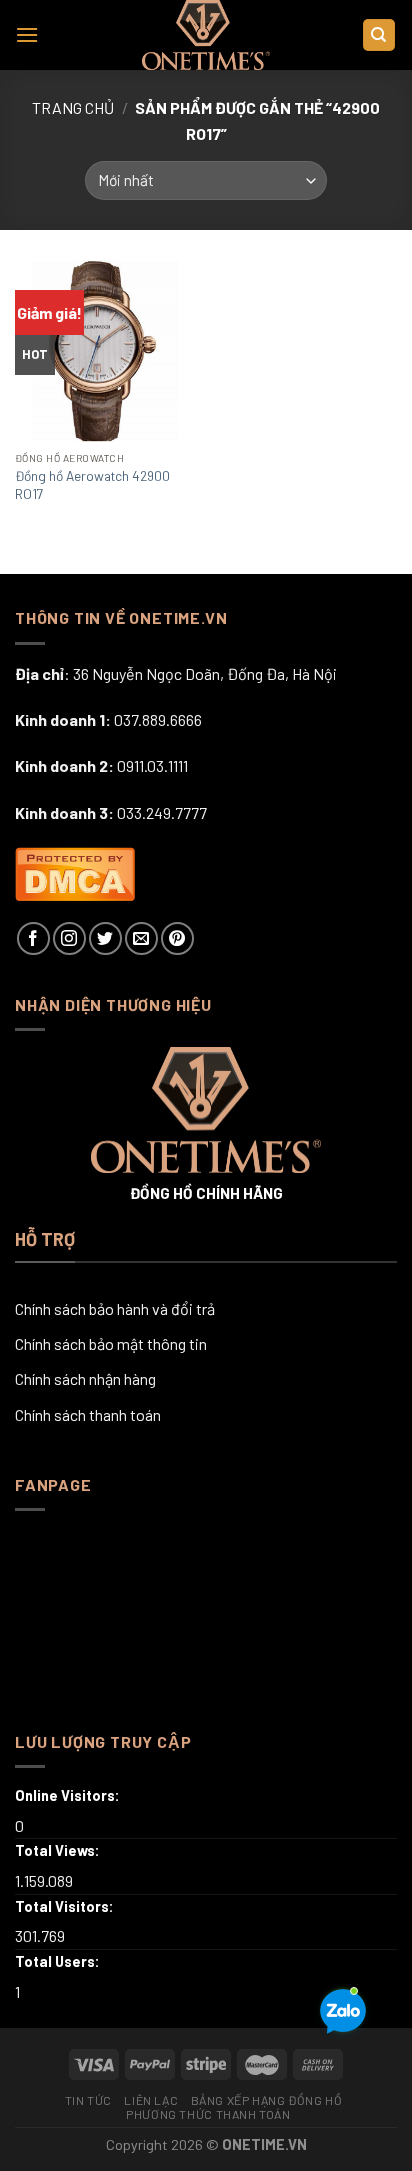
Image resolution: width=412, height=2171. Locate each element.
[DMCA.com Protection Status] (75, 871)
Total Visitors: (66, 1906)
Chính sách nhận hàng (85, 1378)
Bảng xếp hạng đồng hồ (267, 2100)
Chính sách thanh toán (88, 1414)
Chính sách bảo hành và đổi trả (115, 1308)
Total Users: (59, 1961)
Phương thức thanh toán (208, 2114)
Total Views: (59, 1850)
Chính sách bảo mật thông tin (111, 1343)
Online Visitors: (69, 1795)
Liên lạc (151, 2100)
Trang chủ (73, 107)
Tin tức (88, 2100)
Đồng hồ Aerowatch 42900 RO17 (92, 484)
